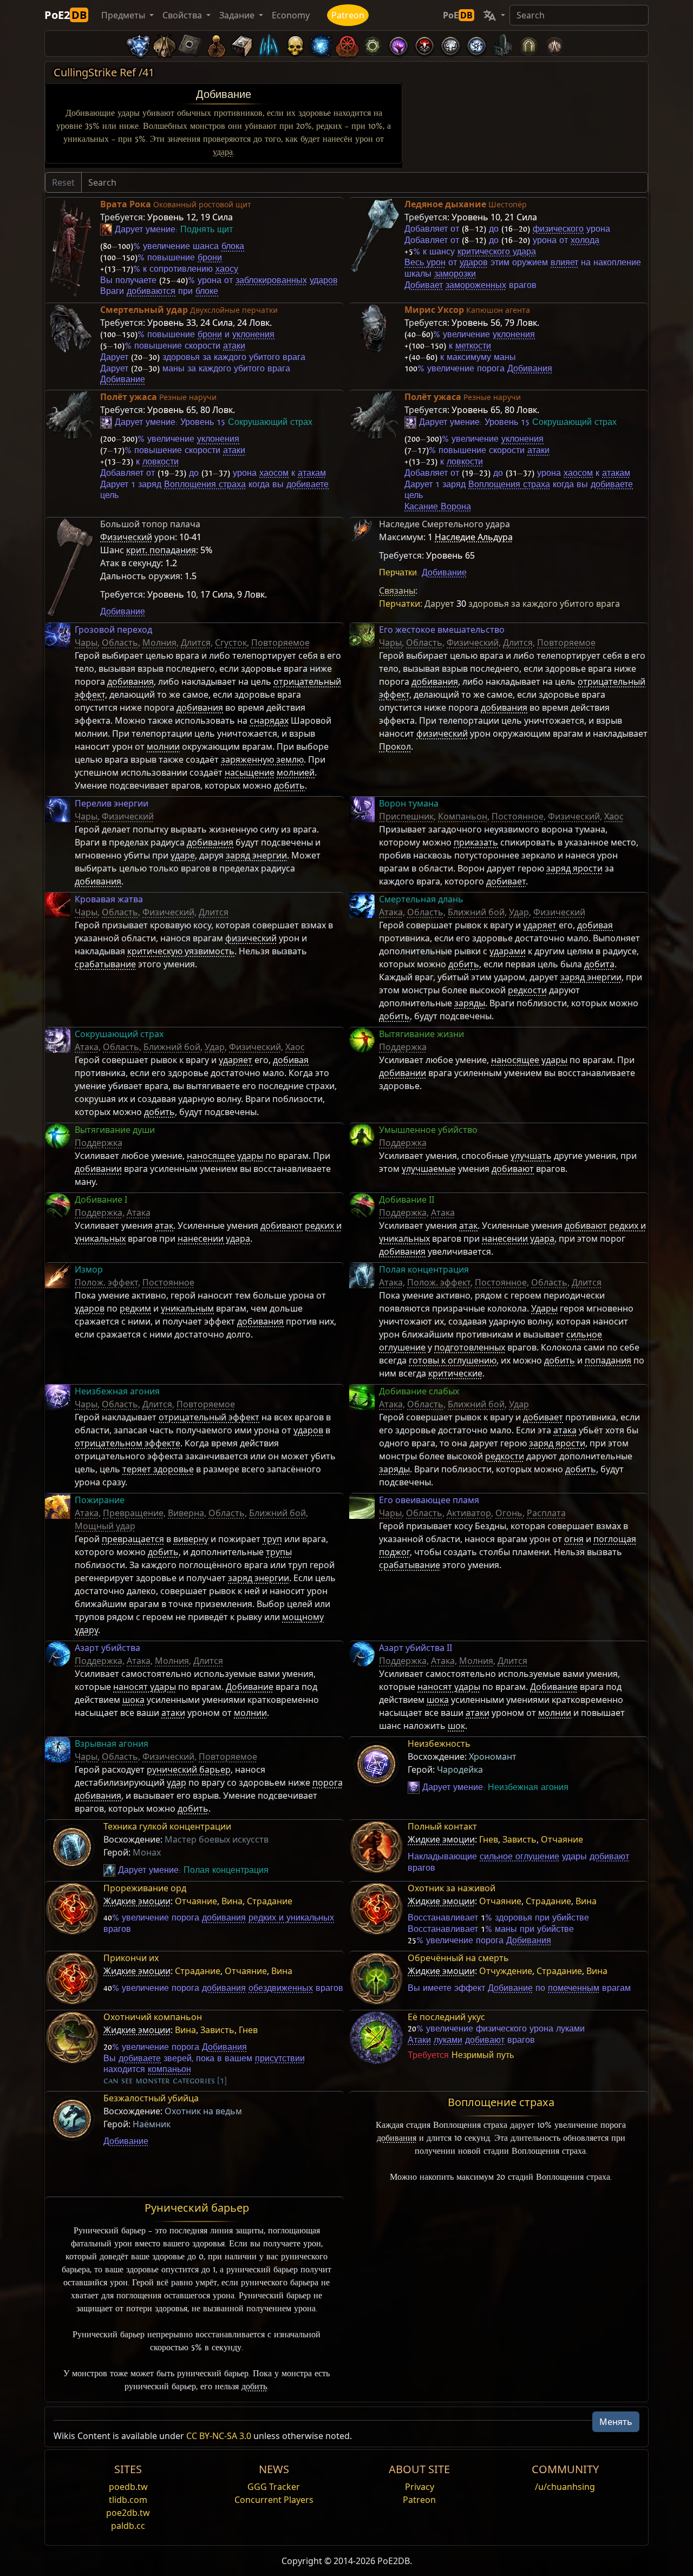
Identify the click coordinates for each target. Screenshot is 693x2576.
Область (120, 643)
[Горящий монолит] (502, 44)
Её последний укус (446, 2017)
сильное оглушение (519, 1857)
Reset (63, 182)
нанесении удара (214, 1238)
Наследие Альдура (474, 537)
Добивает (424, 285)
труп (272, 1539)
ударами (508, 951)
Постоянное (518, 816)
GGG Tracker (274, 2487)
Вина (232, 1901)
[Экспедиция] (476, 44)
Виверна (186, 1513)
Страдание (270, 1901)
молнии (163, 746)
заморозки (455, 274)
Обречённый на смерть (458, 1958)
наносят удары (145, 1687)
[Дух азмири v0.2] (321, 44)
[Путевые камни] (191, 44)
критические (455, 1373)
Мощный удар (105, 1526)
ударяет (540, 925)
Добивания (530, 369)
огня (574, 1539)
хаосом (274, 473)
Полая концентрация (424, 1269)
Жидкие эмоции (441, 1839)
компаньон (169, 2069)
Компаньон (463, 816)
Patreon (348, 15)
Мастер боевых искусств (217, 1839)
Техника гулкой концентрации (167, 1826)
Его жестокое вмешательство (442, 630)
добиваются (151, 291)
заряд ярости (574, 868)
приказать (476, 842)
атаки (234, 346)
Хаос (614, 816)
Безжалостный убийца (151, 2098)
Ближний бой (476, 912)
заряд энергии (256, 855)
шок (456, 1726)
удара (223, 152)
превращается (133, 1539)
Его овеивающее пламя (429, 1500)
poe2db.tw (128, 2513)
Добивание (224, 94)
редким (135, 1308)
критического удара (497, 252)
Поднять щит (207, 230)
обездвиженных (281, 1988)
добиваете (308, 484)
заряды (470, 1003)
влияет (564, 263)
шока (133, 1700)
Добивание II (407, 1199)
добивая (595, 925)
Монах (147, 1852)
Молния (159, 643)
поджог (394, 1552)
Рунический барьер (197, 2208)
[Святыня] (217, 44)
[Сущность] (269, 44)
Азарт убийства (107, 1648)
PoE (458, 15)
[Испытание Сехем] (528, 44)
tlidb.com (128, 2500)
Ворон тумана (409, 803)
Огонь (509, 1513)
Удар (519, 912)
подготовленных (470, 1347)
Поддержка (403, 1047)
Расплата (546, 1513)
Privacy (420, 2487)
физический (442, 733)
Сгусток (231, 643)
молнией (296, 772)
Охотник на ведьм (203, 2111)
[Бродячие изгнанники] (346, 44)
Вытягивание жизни (421, 1034)
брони (210, 258)
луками (448, 2040)
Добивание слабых (419, 1391)
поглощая (615, 1539)
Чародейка (460, 1769)
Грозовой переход (113, 630)
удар (176, 1782)
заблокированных (271, 280)
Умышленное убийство (428, 1130)
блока (233, 246)
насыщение (250, 772)
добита (599, 964)
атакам (312, 473)
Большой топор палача (150, 524)
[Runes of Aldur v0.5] (139, 44)
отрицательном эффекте (128, 1443)
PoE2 (66, 15)
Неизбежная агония (117, 1391)
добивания (130, 681)
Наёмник (152, 2124)
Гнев (489, 1839)
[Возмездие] (295, 44)
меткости (473, 346)
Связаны (397, 591)
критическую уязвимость (181, 951)
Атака (391, 912)
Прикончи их (131, 1958)
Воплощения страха (205, 484)
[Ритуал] (424, 44)
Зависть (519, 1839)
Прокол (395, 746)
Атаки (419, 2040)
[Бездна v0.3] (372, 44)
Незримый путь (483, 2055)
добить (289, 785)
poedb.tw (128, 2487)
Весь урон (425, 263)
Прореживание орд (145, 1888)
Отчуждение (506, 1971)
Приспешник (406, 816)
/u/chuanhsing (565, 2487)
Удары (544, 1308)
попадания (608, 1360)
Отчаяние (562, 1839)
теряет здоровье (158, 1469)
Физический (126, 537)
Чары (86, 643)
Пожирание (100, 1500)
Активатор (469, 1513)
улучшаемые (429, 1169)
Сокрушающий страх (270, 422)
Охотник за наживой (452, 1888)
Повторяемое (280, 643)
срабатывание (105, 964)
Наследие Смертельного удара (444, 524)
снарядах (269, 720)
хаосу (227, 269)
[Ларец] (243, 44)
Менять (616, 2422)
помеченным (574, 1988)
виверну (191, 1539)
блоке (207, 291)
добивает (506, 881)
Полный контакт (442, 1826)
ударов (324, 280)
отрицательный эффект (209, 1417)
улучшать (531, 1156)
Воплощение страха (501, 2102)
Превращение (133, 1513)
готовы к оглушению (453, 1360)
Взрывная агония (112, 1743)
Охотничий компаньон (153, 2017)
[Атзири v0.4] (165, 44)
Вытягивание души (115, 1130)
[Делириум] (450, 44)
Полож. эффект (106, 1282)
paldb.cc (128, 2526)
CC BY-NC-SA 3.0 (219, 2436)
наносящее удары (529, 1060)
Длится (196, 643)
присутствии (280, 2059)
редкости (527, 990)
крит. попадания (161, 550)
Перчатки (398, 573)
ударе (183, 855)
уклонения (253, 335)
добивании (403, 1073)
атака (565, 1430)
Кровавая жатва (109, 899)
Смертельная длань (421, 899)
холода (585, 240)
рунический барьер (189, 1769)
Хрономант (493, 1756)
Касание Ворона (438, 507)
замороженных (476, 285)
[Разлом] (398, 44)
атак (164, 1225)
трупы (279, 1552)
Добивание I (101, 1199)
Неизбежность (439, 1743)
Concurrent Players (274, 2500)
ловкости (161, 462)
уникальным (187, 1308)
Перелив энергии (112, 803)
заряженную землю (262, 759)
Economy (291, 15)
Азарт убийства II (416, 1648)
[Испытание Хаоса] (554, 44)
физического (558, 229)
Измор (89, 1269)
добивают (513, 1169)
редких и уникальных (291, 1918)
